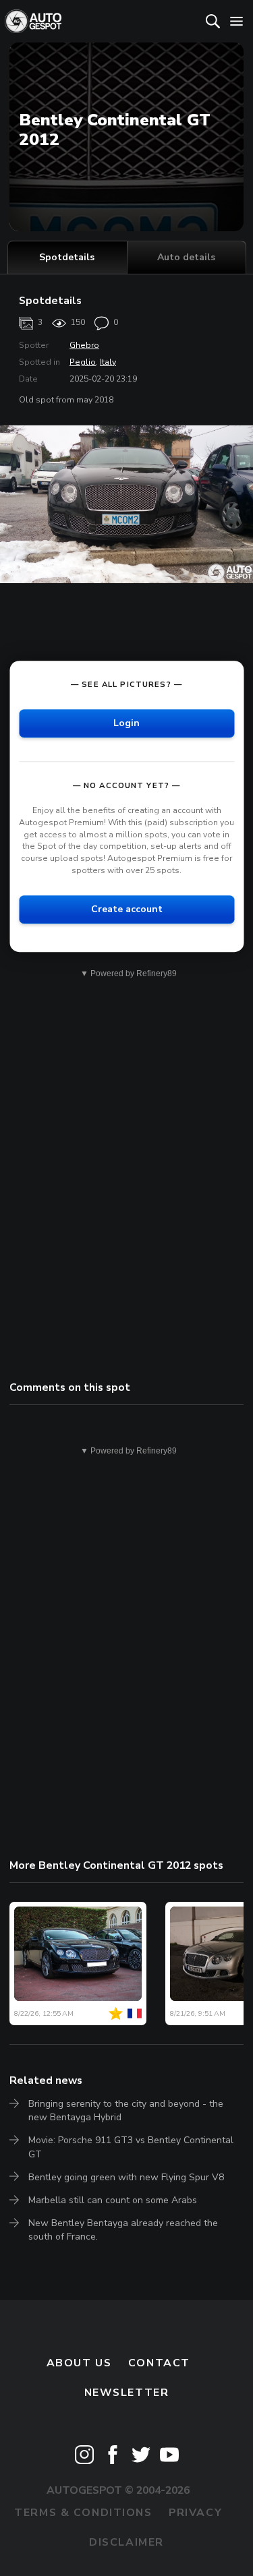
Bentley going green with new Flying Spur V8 (126, 2177)
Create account (127, 909)
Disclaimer (126, 2542)
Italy (108, 362)
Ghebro (84, 345)
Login (126, 723)
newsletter (127, 2393)
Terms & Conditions (83, 2513)
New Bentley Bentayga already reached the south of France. (123, 2230)
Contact (159, 2363)
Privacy (195, 2513)
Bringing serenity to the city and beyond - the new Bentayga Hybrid (126, 2110)
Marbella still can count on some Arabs (113, 2200)
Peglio (83, 362)
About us (79, 2363)
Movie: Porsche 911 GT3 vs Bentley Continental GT (131, 2147)
